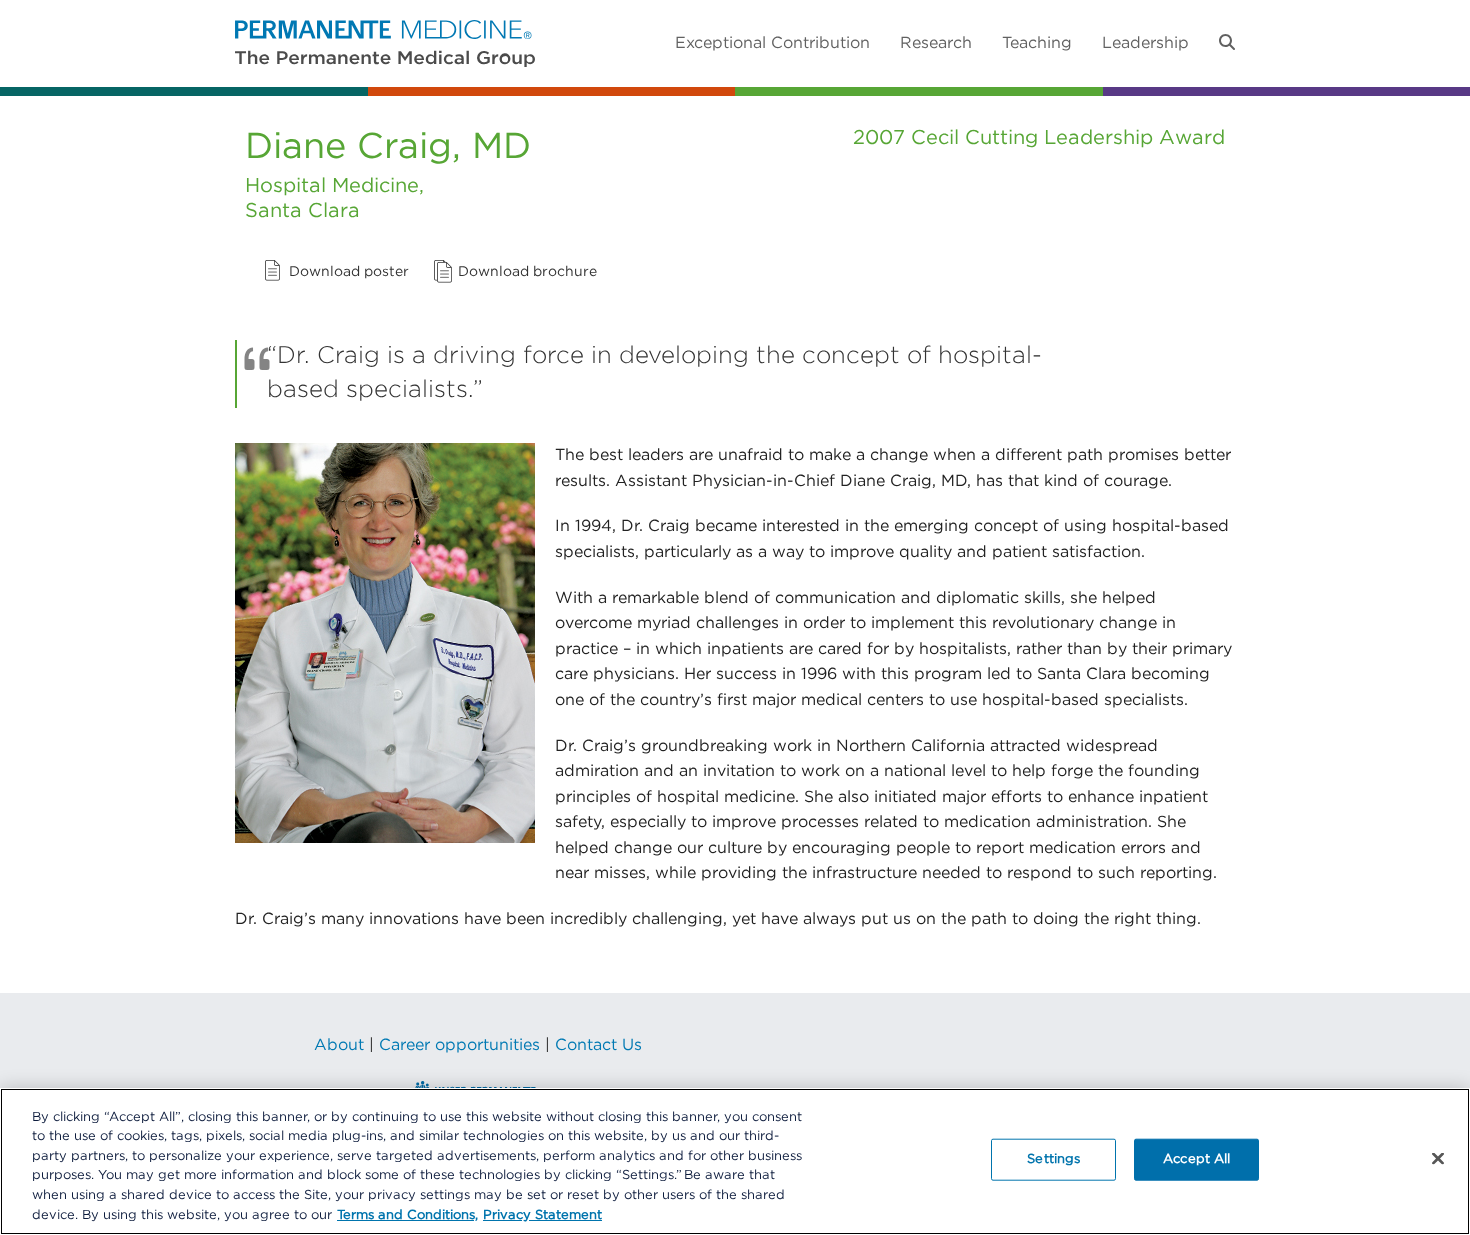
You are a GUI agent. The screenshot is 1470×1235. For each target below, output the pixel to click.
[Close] (1438, 1159)
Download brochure (527, 272)
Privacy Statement (542, 1214)
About (339, 1045)
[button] (1227, 43)
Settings (1053, 1159)
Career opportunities (459, 1045)
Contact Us (598, 1045)
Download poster (349, 272)
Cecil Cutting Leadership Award (1068, 138)
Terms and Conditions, (407, 1214)
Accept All (1196, 1159)
